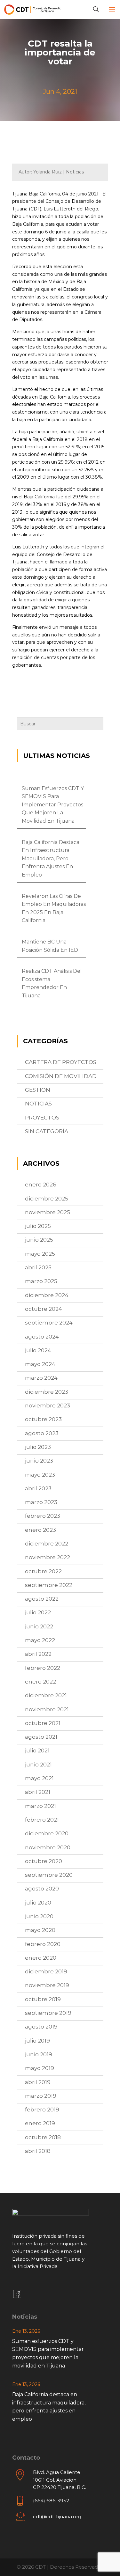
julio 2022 (38, 1612)
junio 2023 (39, 1461)
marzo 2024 (41, 1378)
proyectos (42, 1118)
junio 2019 (39, 2054)
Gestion (38, 1090)
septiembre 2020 (49, 1875)
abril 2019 (38, 2082)
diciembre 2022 (47, 1544)
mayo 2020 (40, 1930)
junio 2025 (39, 1240)
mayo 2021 (39, 1778)
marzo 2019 (41, 2096)
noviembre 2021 (47, 1709)
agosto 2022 (42, 1599)
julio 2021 (37, 1750)
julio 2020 (38, 1903)
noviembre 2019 (47, 1985)
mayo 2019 (40, 2068)
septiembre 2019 (48, 2013)
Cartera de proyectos (61, 1062)
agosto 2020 (42, 1889)
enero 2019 (40, 2123)
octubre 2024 (44, 1309)
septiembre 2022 (49, 1585)
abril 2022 (38, 1654)
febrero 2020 (43, 1944)
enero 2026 (41, 1185)
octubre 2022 (43, 1571)
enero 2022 (40, 1682)
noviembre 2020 (48, 1847)
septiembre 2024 (49, 1323)
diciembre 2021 (46, 1695)
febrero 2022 (43, 1668)
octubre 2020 (44, 1861)
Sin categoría (47, 1131)
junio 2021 (38, 1765)
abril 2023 (38, 1488)
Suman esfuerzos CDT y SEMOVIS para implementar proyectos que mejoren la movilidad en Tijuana (53, 805)
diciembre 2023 (47, 1392)
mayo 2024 (40, 1364)
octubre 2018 (43, 2137)
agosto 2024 (42, 1337)
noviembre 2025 (48, 1212)
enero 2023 (40, 1530)
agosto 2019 (41, 2027)
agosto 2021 (41, 1737)
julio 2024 (38, 1350)
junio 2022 (39, 1626)
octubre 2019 (43, 1999)
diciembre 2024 (47, 1295)
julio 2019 (37, 2041)
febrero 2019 (42, 2110)
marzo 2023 (41, 1502)
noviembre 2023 (48, 1405)
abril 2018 (38, 2151)
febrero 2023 (43, 1516)
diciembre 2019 (46, 1971)
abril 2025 (38, 1267)
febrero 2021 (42, 1820)
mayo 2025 (40, 1254)
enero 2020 (41, 1958)
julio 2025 (38, 1226)
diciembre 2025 (47, 1199)
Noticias (38, 1104)
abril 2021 (38, 1792)
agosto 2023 (42, 1433)
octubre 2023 (43, 1419)
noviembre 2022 (48, 1557)
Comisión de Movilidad (61, 1076)
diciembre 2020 (47, 1833)
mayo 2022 (40, 1640)
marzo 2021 (40, 1806)
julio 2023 (38, 1447)
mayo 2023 (40, 1475)
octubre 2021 (43, 1723)
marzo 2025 (41, 1281)
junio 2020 (39, 1916)
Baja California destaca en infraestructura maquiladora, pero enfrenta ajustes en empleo (51, 859)
